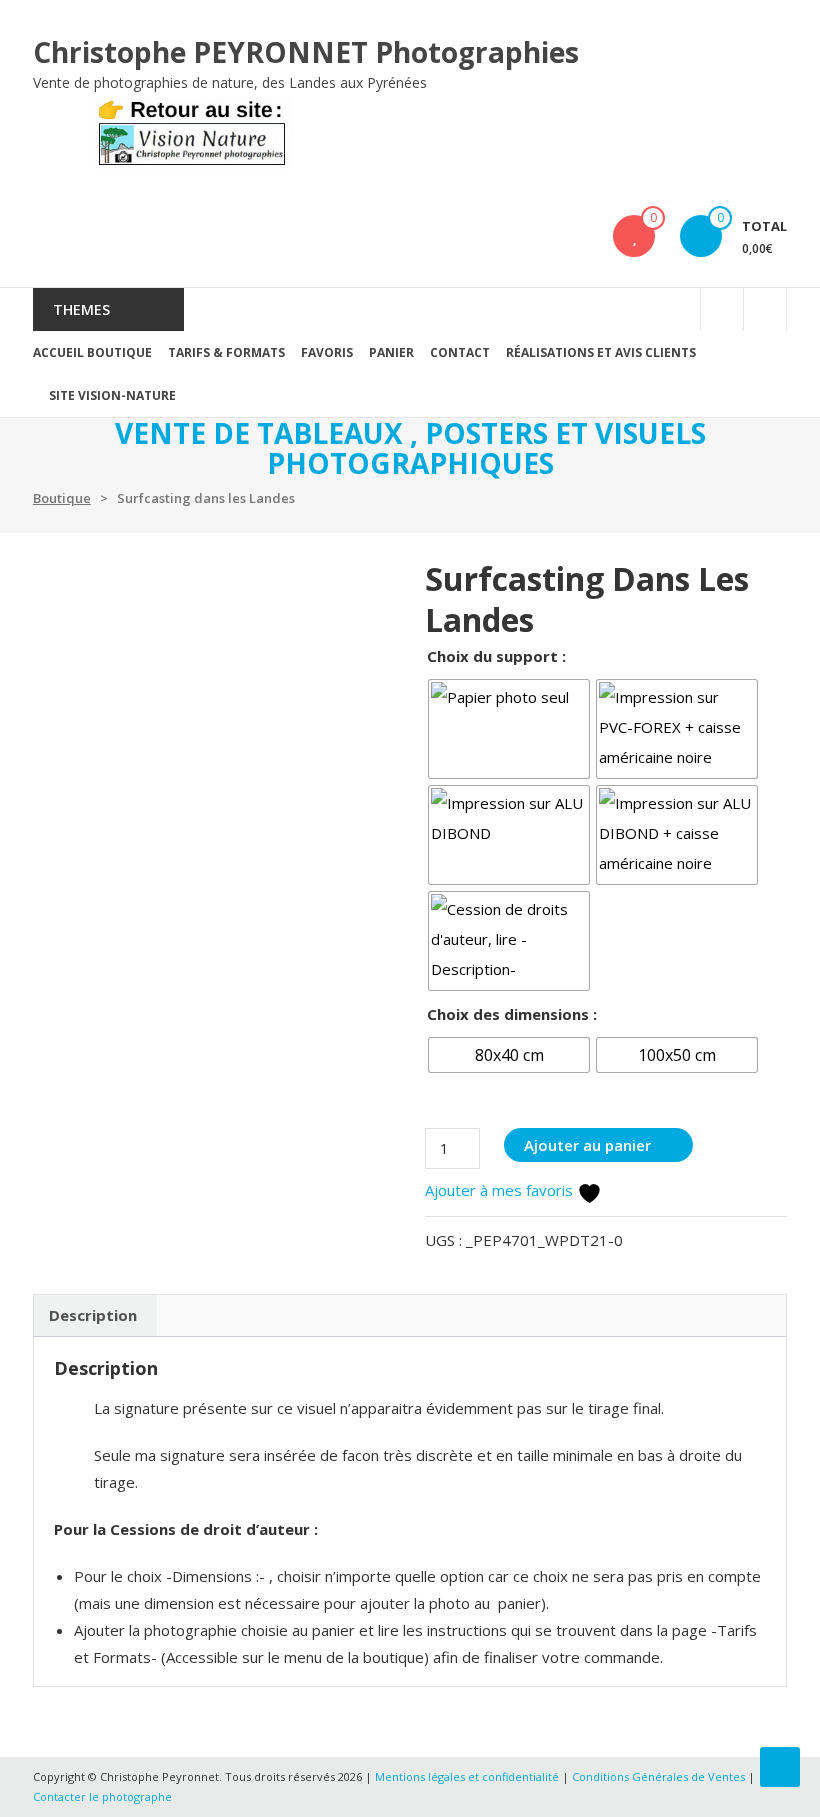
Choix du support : (496, 656)
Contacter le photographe (102, 1796)
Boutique (62, 498)
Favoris (327, 352)
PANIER (391, 352)
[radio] (509, 729)
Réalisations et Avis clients (601, 352)
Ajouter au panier (587, 1145)
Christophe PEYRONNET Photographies (306, 52)
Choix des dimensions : (512, 1014)
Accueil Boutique (92, 352)
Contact (460, 352)
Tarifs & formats (226, 352)
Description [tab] (93, 1315)
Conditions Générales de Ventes (660, 1776)
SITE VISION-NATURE (112, 395)
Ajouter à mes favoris (501, 1190)
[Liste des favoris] (634, 236)
